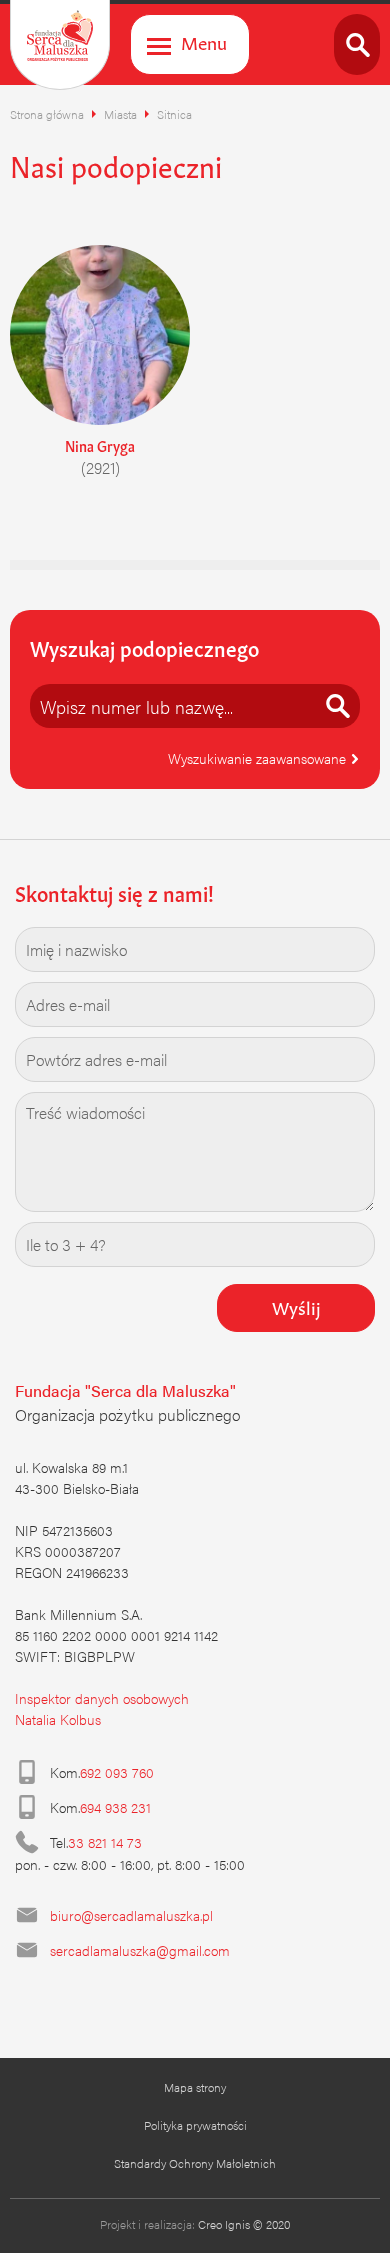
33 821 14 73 (105, 1842)
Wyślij (296, 1306)
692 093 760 (117, 1772)
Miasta (120, 114)
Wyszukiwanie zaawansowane (259, 758)
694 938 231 (115, 1807)
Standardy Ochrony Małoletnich (195, 2163)
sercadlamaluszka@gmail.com (140, 1950)
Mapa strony (195, 2087)
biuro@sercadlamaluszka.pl (131, 1915)
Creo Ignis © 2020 (244, 2224)
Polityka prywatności (195, 2125)
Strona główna (47, 114)
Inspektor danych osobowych (102, 1698)
